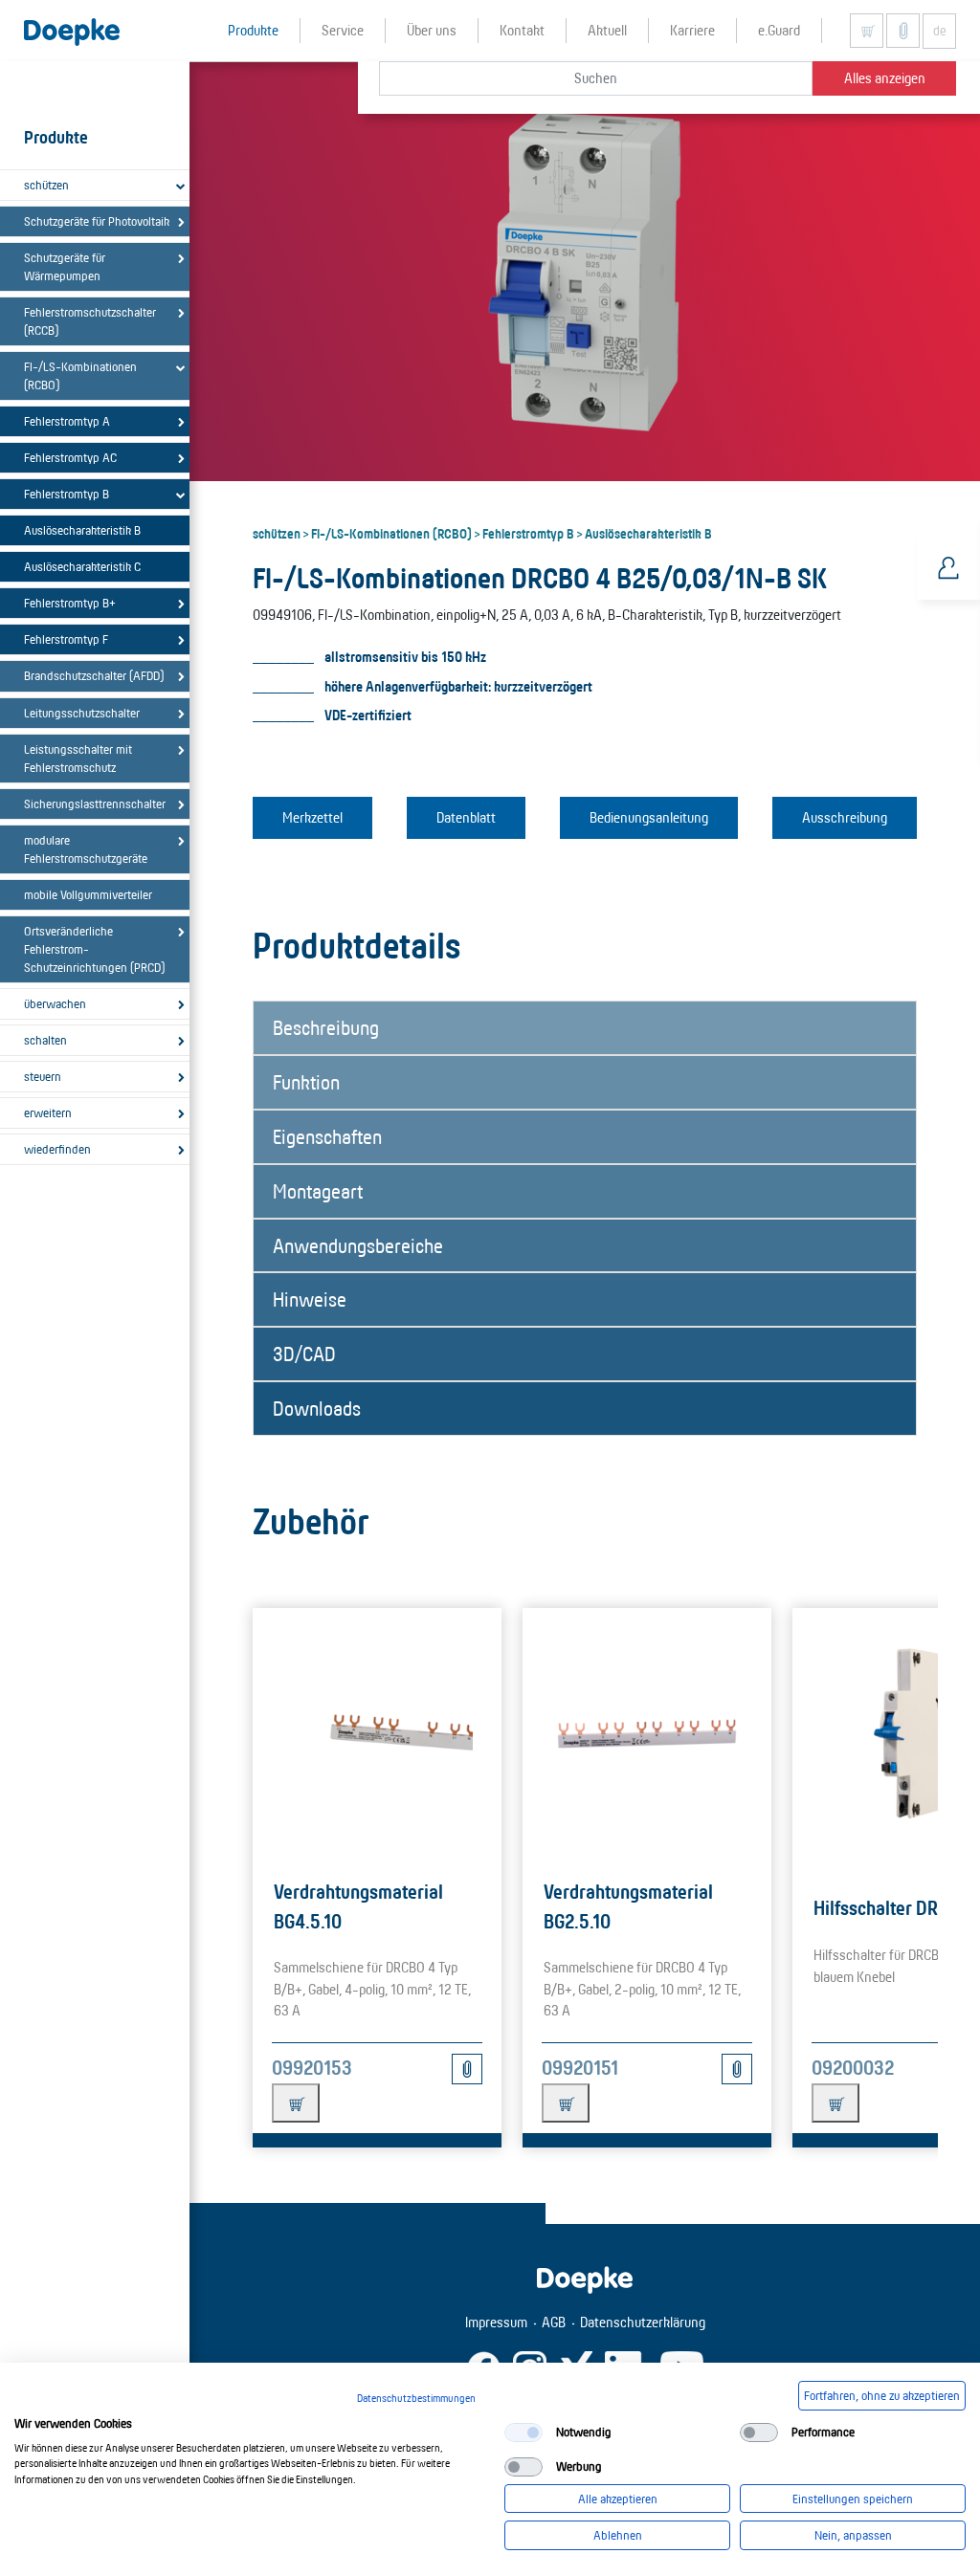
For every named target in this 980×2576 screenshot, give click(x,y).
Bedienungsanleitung (649, 817)
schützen (46, 185)
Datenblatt (466, 817)
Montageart (318, 1191)
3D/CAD (304, 1354)
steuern (43, 1076)
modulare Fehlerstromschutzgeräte (86, 849)
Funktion (306, 1082)
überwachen (55, 1003)
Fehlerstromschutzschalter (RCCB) (90, 321)
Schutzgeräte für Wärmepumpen (65, 266)
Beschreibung (326, 1027)
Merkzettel (312, 817)
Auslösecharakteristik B (82, 530)
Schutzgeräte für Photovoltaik (97, 221)
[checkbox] (523, 2433)
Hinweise (310, 1299)
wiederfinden (57, 1149)
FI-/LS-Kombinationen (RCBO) (80, 375)
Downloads (317, 1408)
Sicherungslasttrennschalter (95, 804)
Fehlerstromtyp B (67, 494)
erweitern (48, 1112)
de (940, 31)
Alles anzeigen (885, 78)
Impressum (496, 2322)
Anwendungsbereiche (358, 1245)
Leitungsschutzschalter (82, 713)
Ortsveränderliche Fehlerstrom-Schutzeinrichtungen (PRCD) (94, 949)
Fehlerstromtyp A (67, 421)
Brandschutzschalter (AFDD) (94, 675)
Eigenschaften (327, 1136)
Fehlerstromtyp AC (70, 457)
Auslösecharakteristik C (82, 566)
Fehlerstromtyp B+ (70, 603)
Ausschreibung (845, 817)
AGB (554, 2322)
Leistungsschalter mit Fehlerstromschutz (78, 758)
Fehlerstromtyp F (66, 639)
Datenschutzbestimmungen (416, 2398)
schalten (45, 1040)
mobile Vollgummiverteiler (88, 894)
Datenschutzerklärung (643, 2322)
